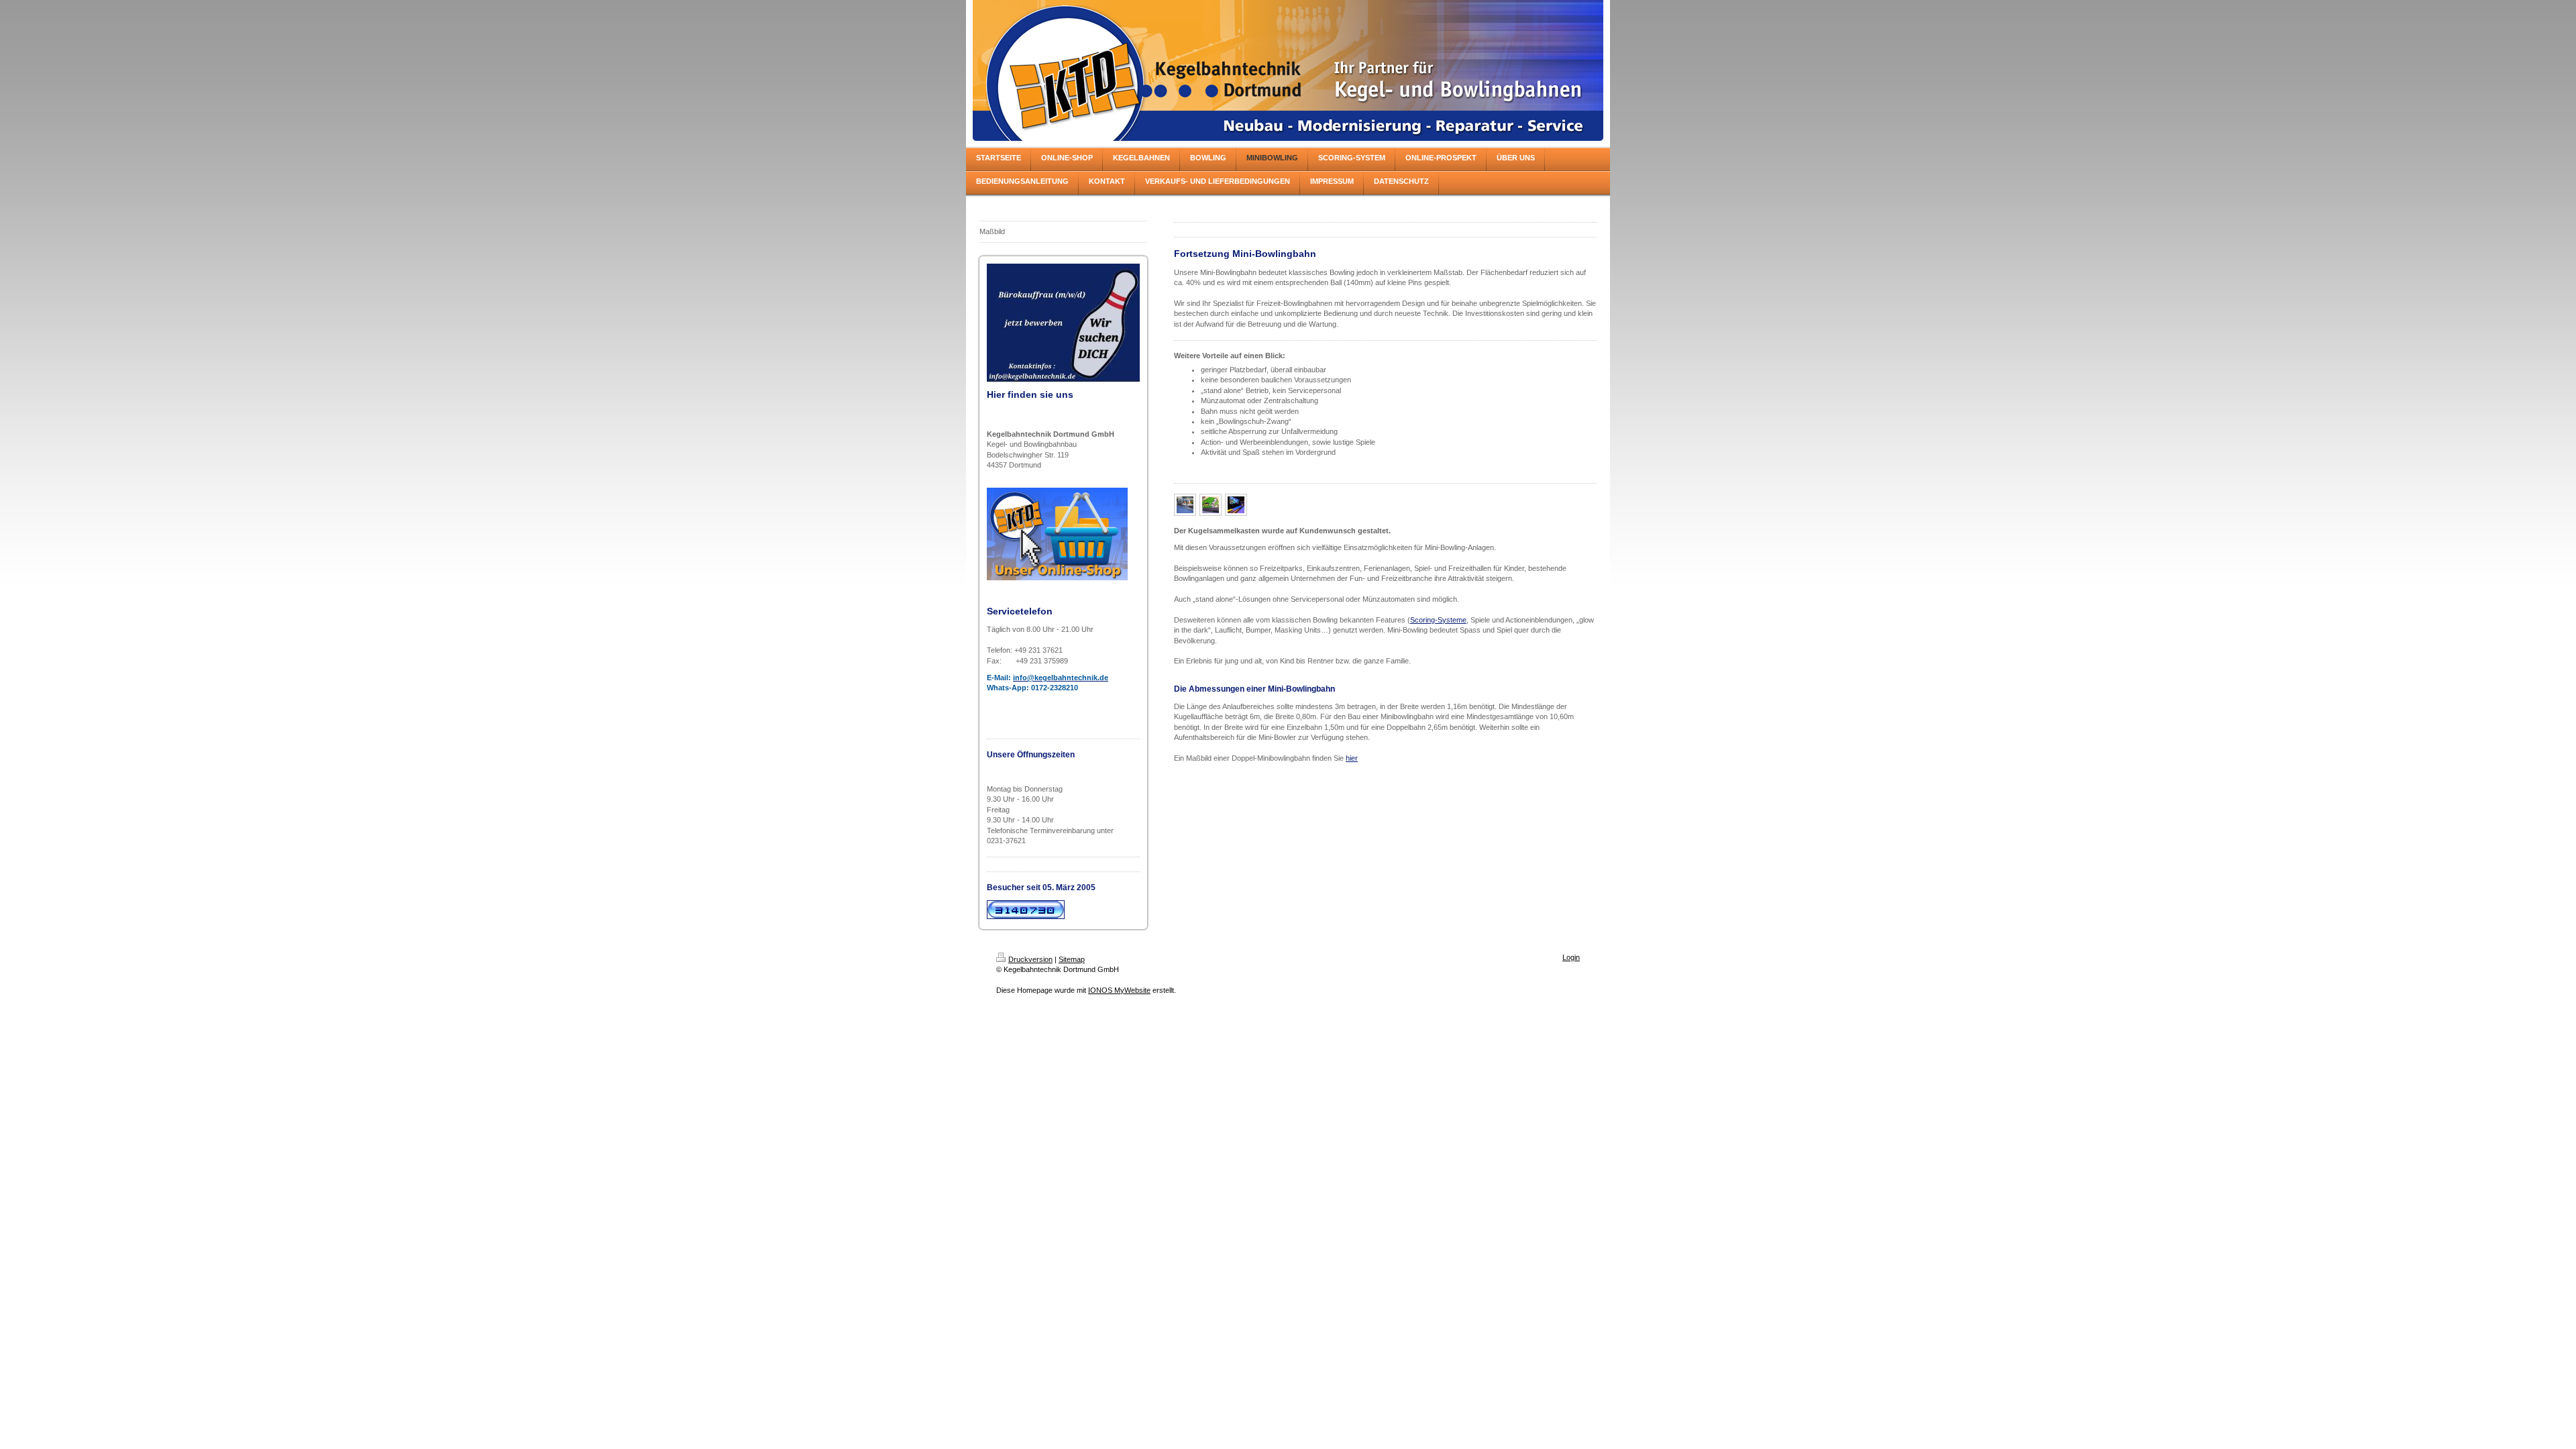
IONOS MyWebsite (1119, 990)
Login (1571, 957)
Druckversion (1030, 959)
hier (1352, 758)
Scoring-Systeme (1438, 620)
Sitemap (1072, 959)
